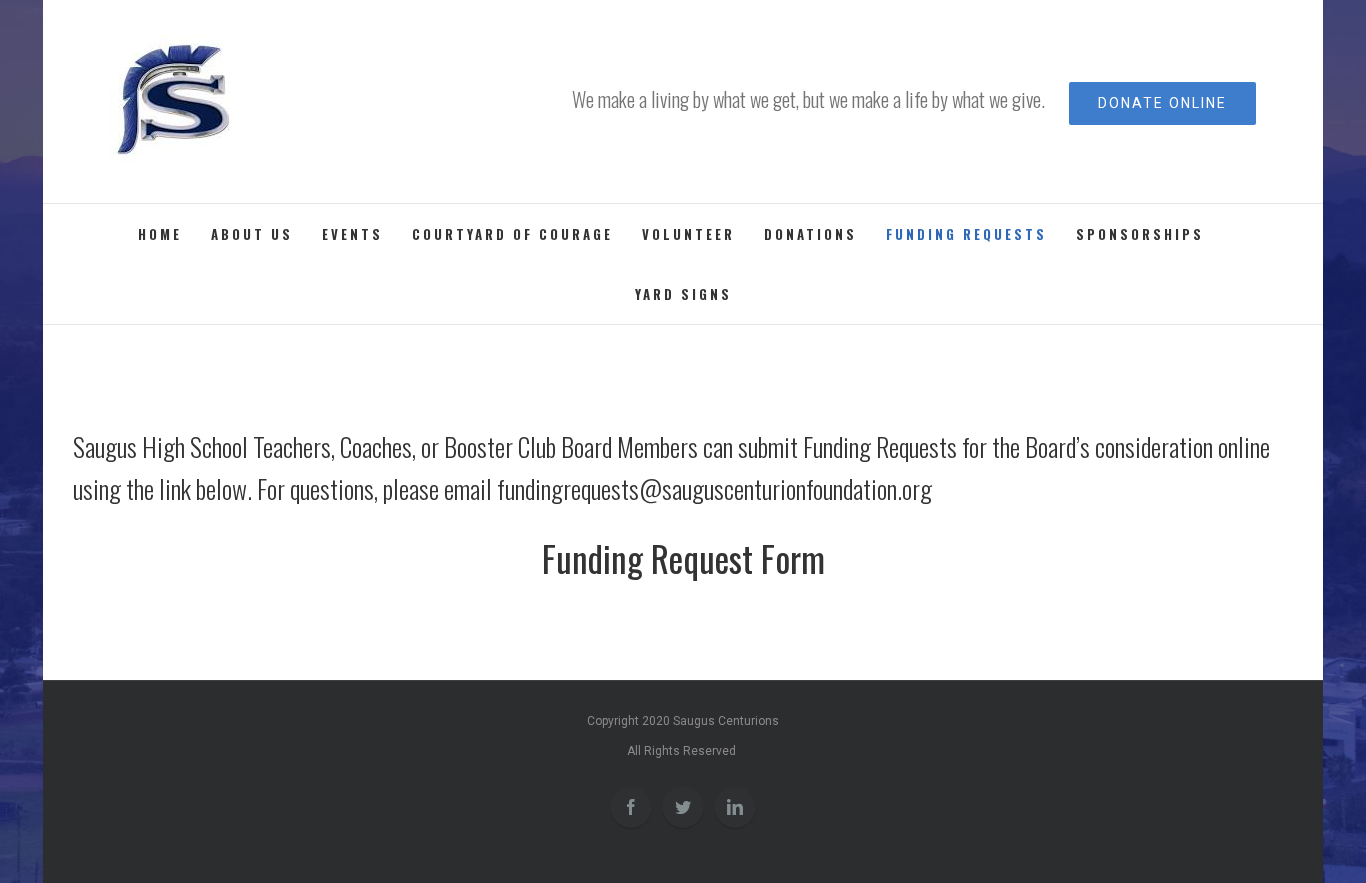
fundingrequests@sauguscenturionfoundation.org (714, 488)
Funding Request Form (683, 558)
